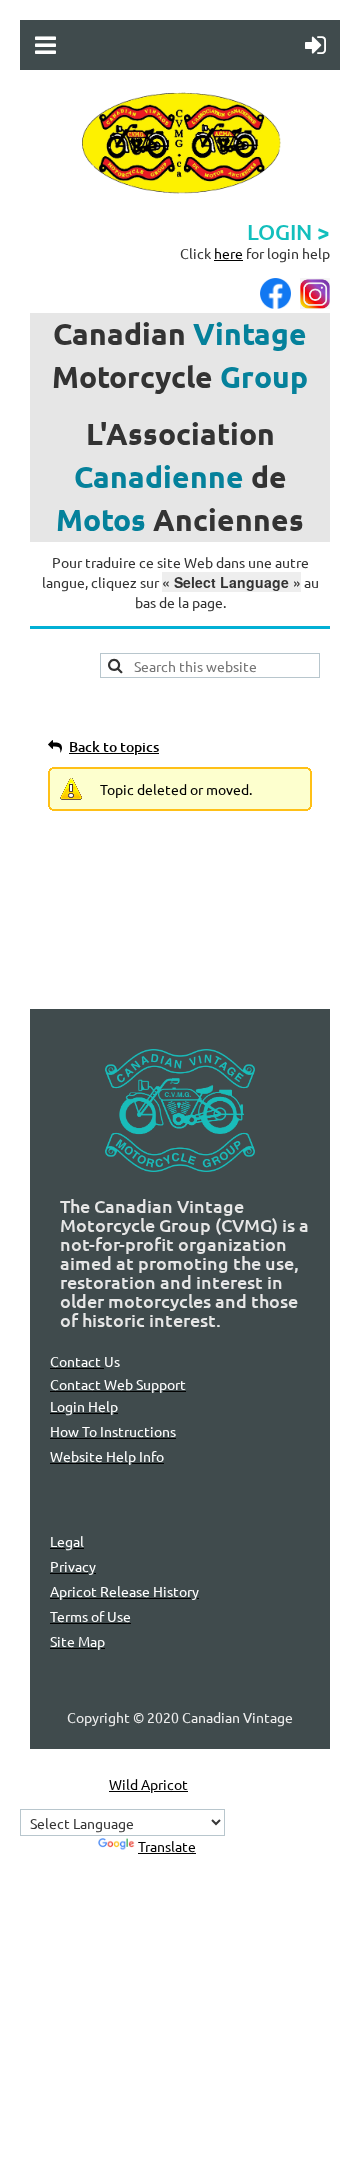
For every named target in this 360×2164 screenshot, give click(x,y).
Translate (167, 1846)
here (228, 253)
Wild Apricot (148, 1784)
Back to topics (114, 746)
